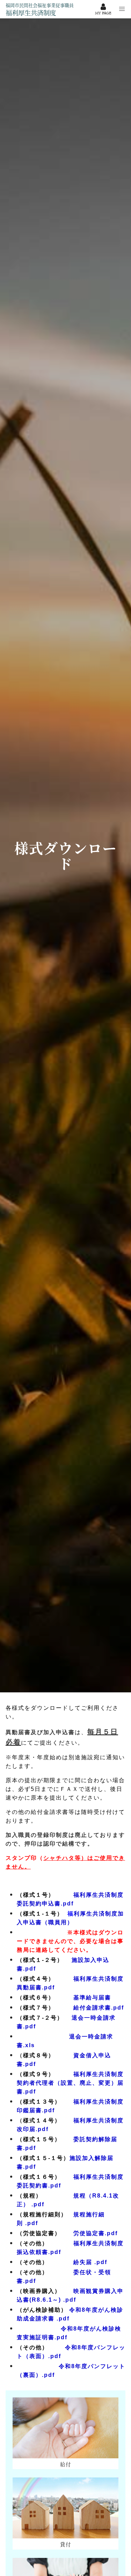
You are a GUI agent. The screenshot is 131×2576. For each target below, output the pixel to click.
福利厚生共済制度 (40, 9)
